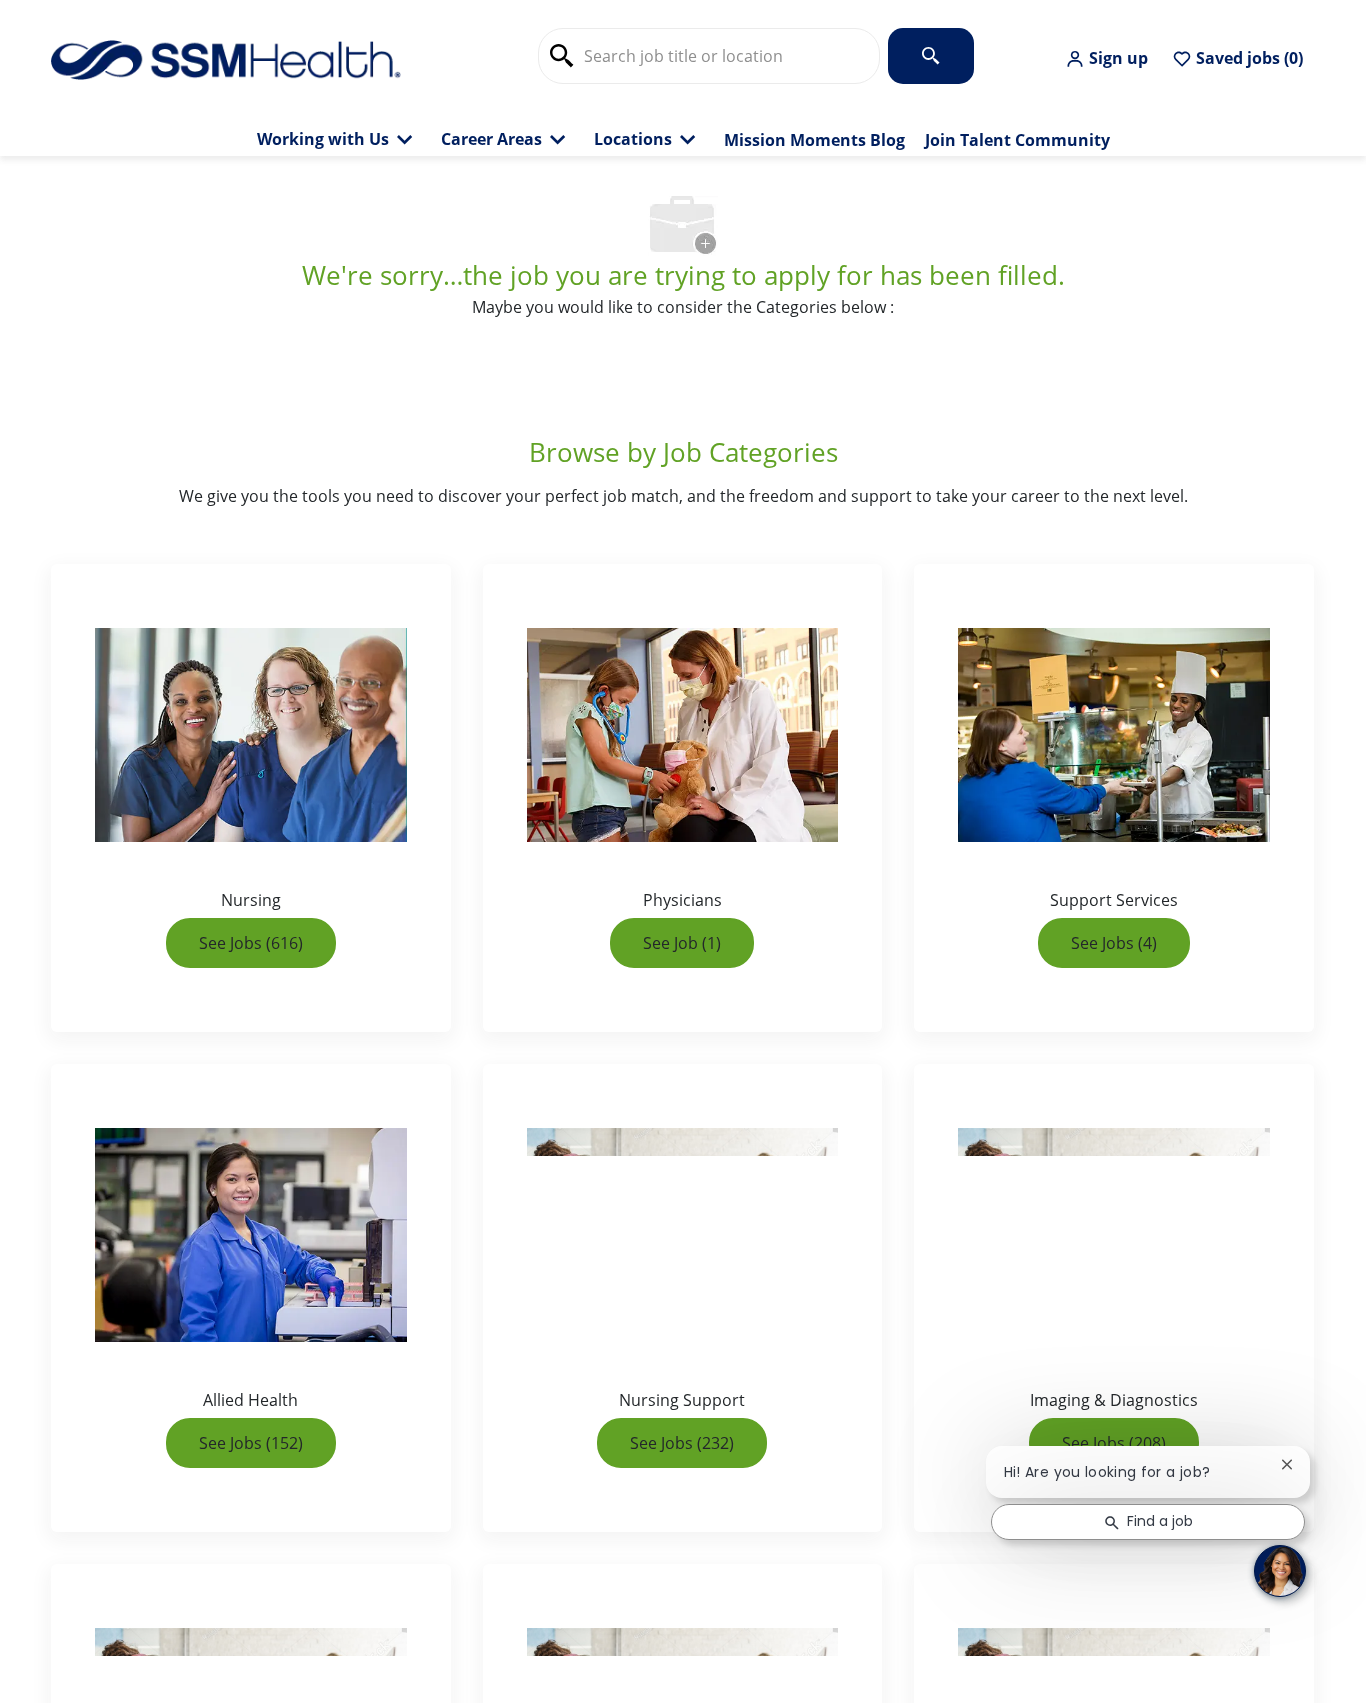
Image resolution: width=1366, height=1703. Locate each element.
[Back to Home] (226, 58)
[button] (1106, 59)
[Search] (931, 56)
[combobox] (709, 56)
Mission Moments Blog (814, 140)
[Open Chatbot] (1280, 1571)
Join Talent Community (1017, 140)
